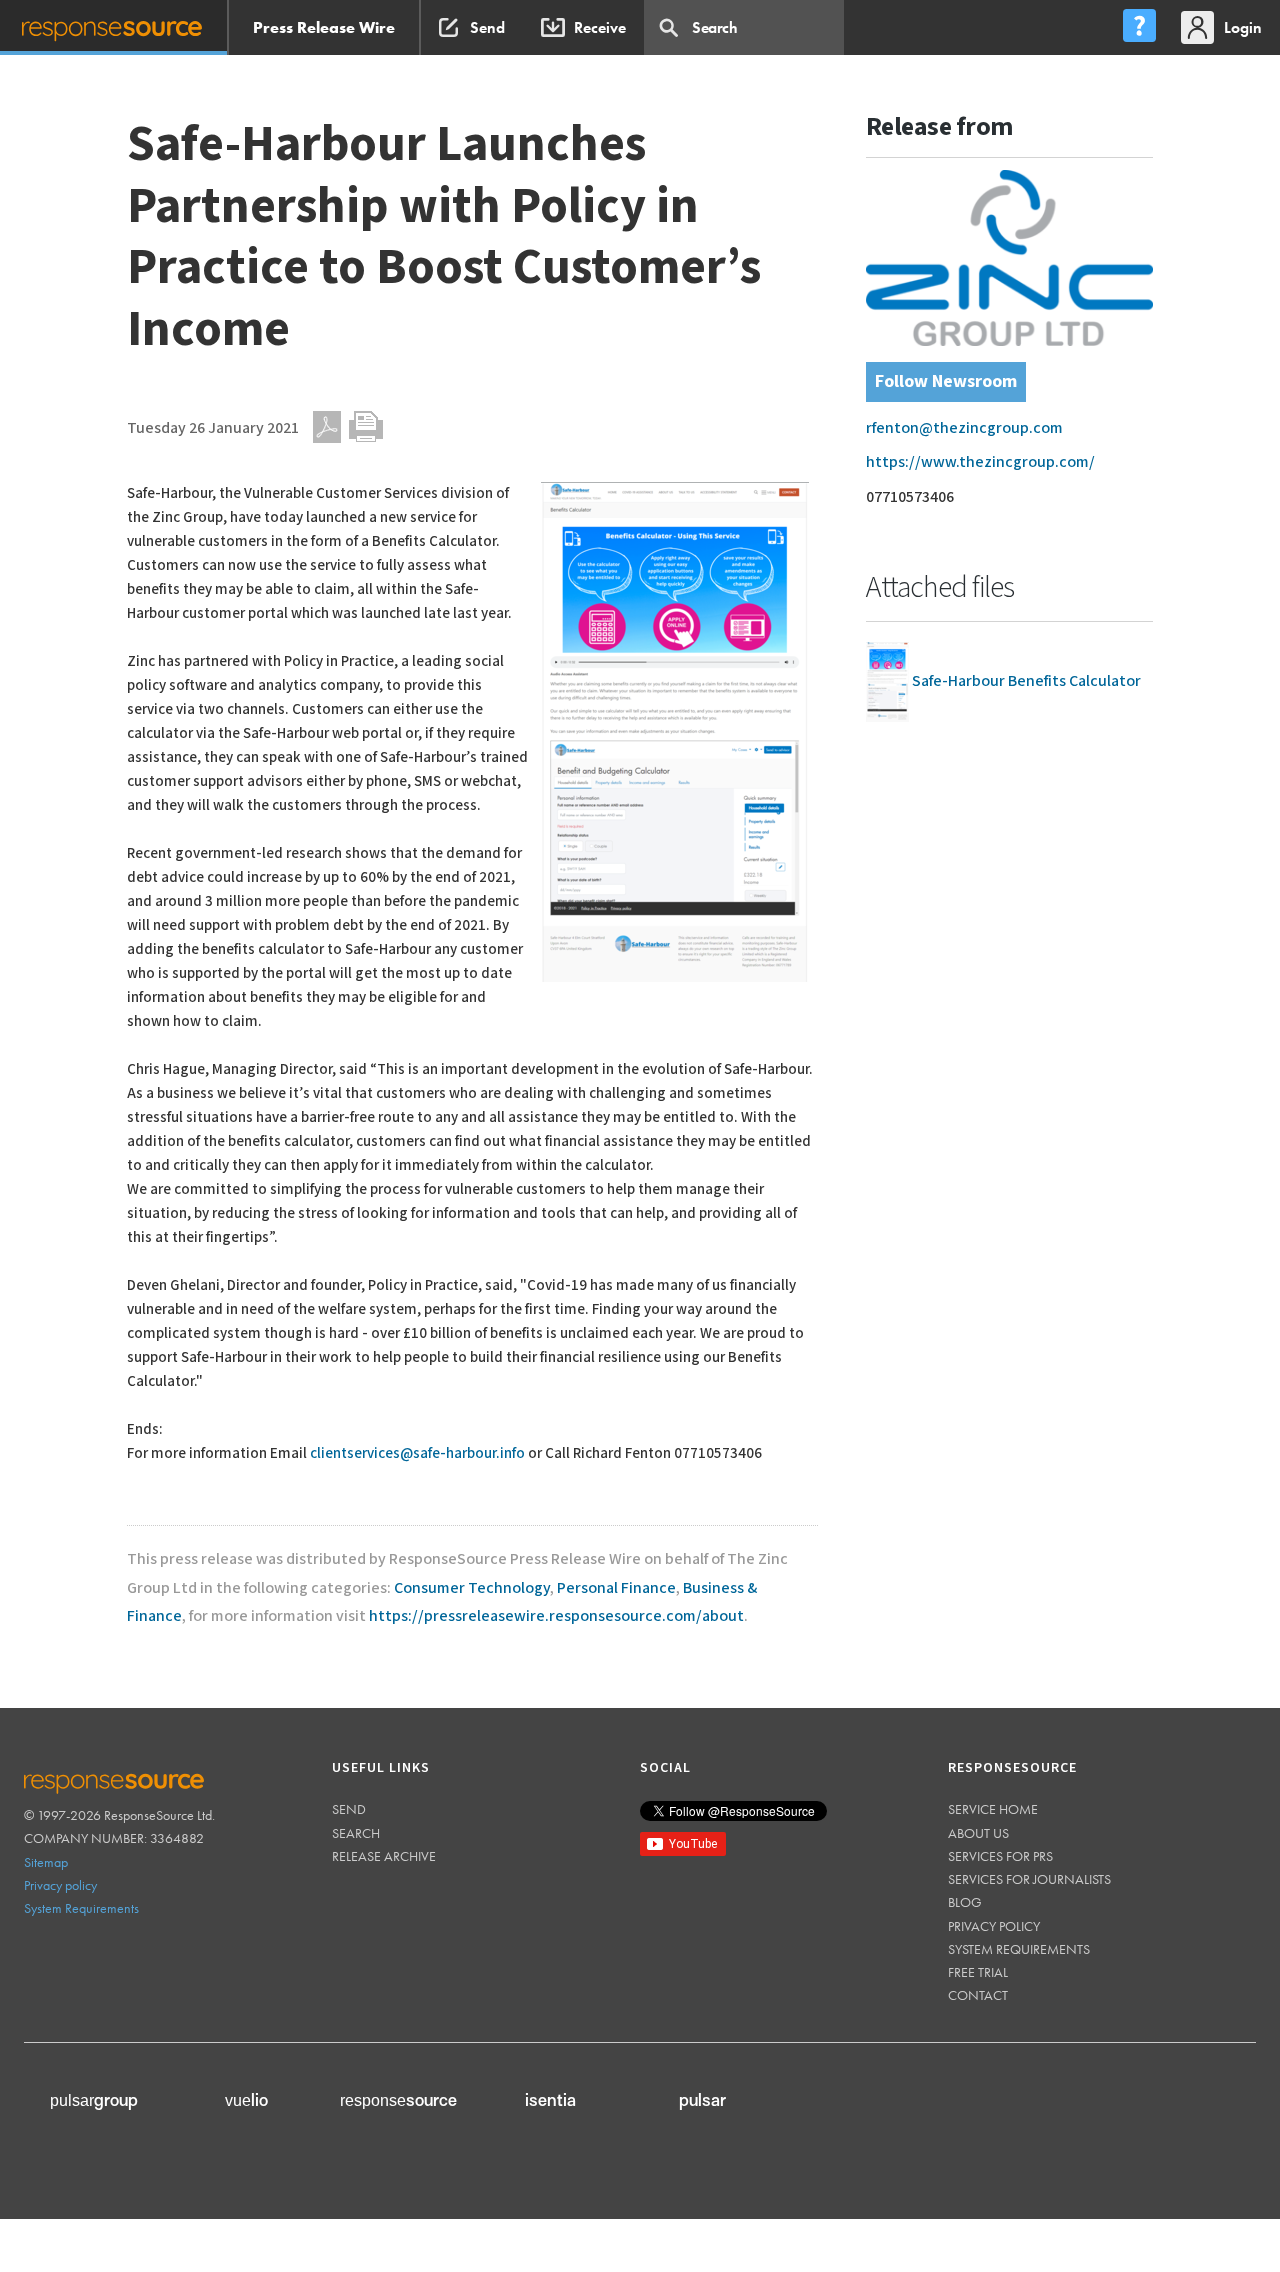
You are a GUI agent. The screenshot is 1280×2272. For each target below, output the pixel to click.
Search (356, 1833)
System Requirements (81, 1908)
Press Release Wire (324, 27)
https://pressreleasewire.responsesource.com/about (556, 1616)
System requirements (1019, 1949)
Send (349, 1809)
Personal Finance (616, 1588)
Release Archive (384, 1856)
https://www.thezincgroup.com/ (980, 462)
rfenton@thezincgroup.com (964, 428)
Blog (965, 1902)
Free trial (978, 1972)
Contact (978, 1995)
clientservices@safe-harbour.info (417, 1453)
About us (978, 1833)
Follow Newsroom (946, 381)
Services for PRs (1000, 1856)
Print (366, 427)
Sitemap (46, 1862)
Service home (993, 1809)
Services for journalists (1029, 1879)
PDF (327, 427)
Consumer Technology (472, 1588)
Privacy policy (60, 1885)
